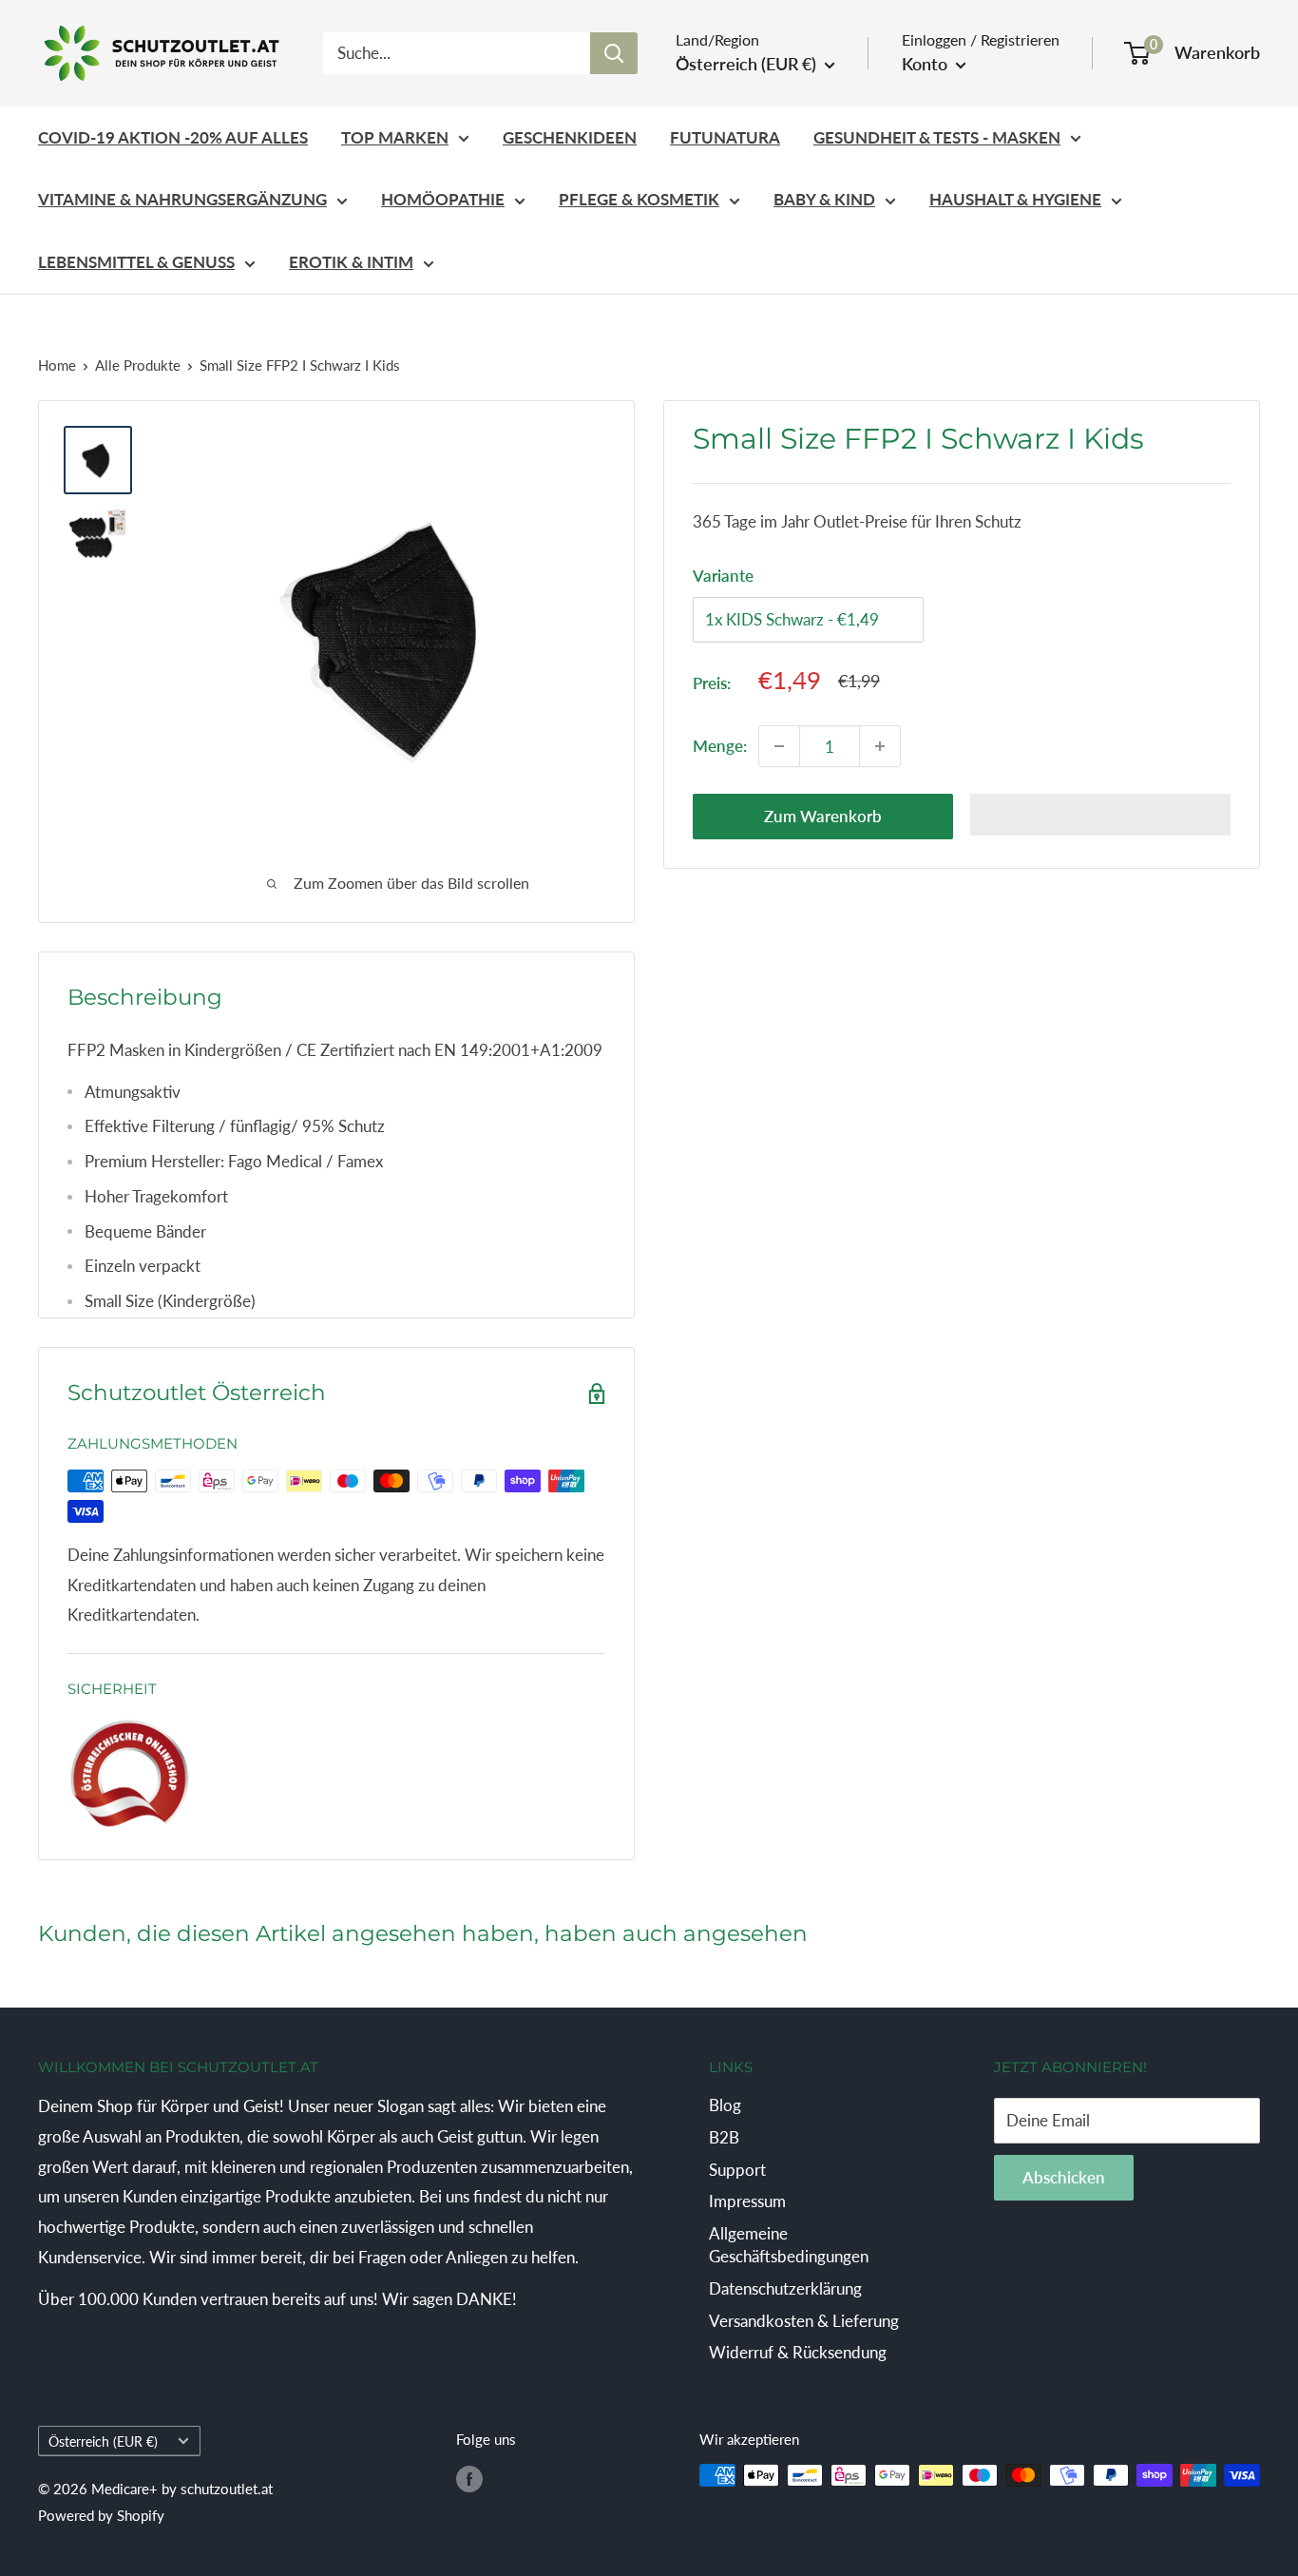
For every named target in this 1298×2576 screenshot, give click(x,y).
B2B (724, 2137)
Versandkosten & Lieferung (804, 2321)
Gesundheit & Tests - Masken (937, 137)
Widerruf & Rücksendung (798, 2352)
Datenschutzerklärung (785, 2288)
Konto (926, 64)
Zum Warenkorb (823, 816)
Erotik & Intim (351, 262)
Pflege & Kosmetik (639, 199)
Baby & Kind (824, 199)
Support (737, 2170)
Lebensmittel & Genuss (136, 262)
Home (57, 365)
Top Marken (395, 137)
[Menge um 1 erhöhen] (880, 746)
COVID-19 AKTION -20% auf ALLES (173, 137)
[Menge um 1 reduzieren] (779, 746)
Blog (725, 2105)
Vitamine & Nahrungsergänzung (182, 199)
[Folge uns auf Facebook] (469, 2478)
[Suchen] (614, 53)
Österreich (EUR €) (103, 2441)
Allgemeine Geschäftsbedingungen (789, 2245)
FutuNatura (725, 137)
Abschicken (1064, 2177)
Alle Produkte (138, 365)
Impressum (747, 2201)
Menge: (720, 746)
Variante (723, 576)
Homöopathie (443, 199)
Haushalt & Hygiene (1015, 199)
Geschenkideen (570, 137)
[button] (1100, 815)
